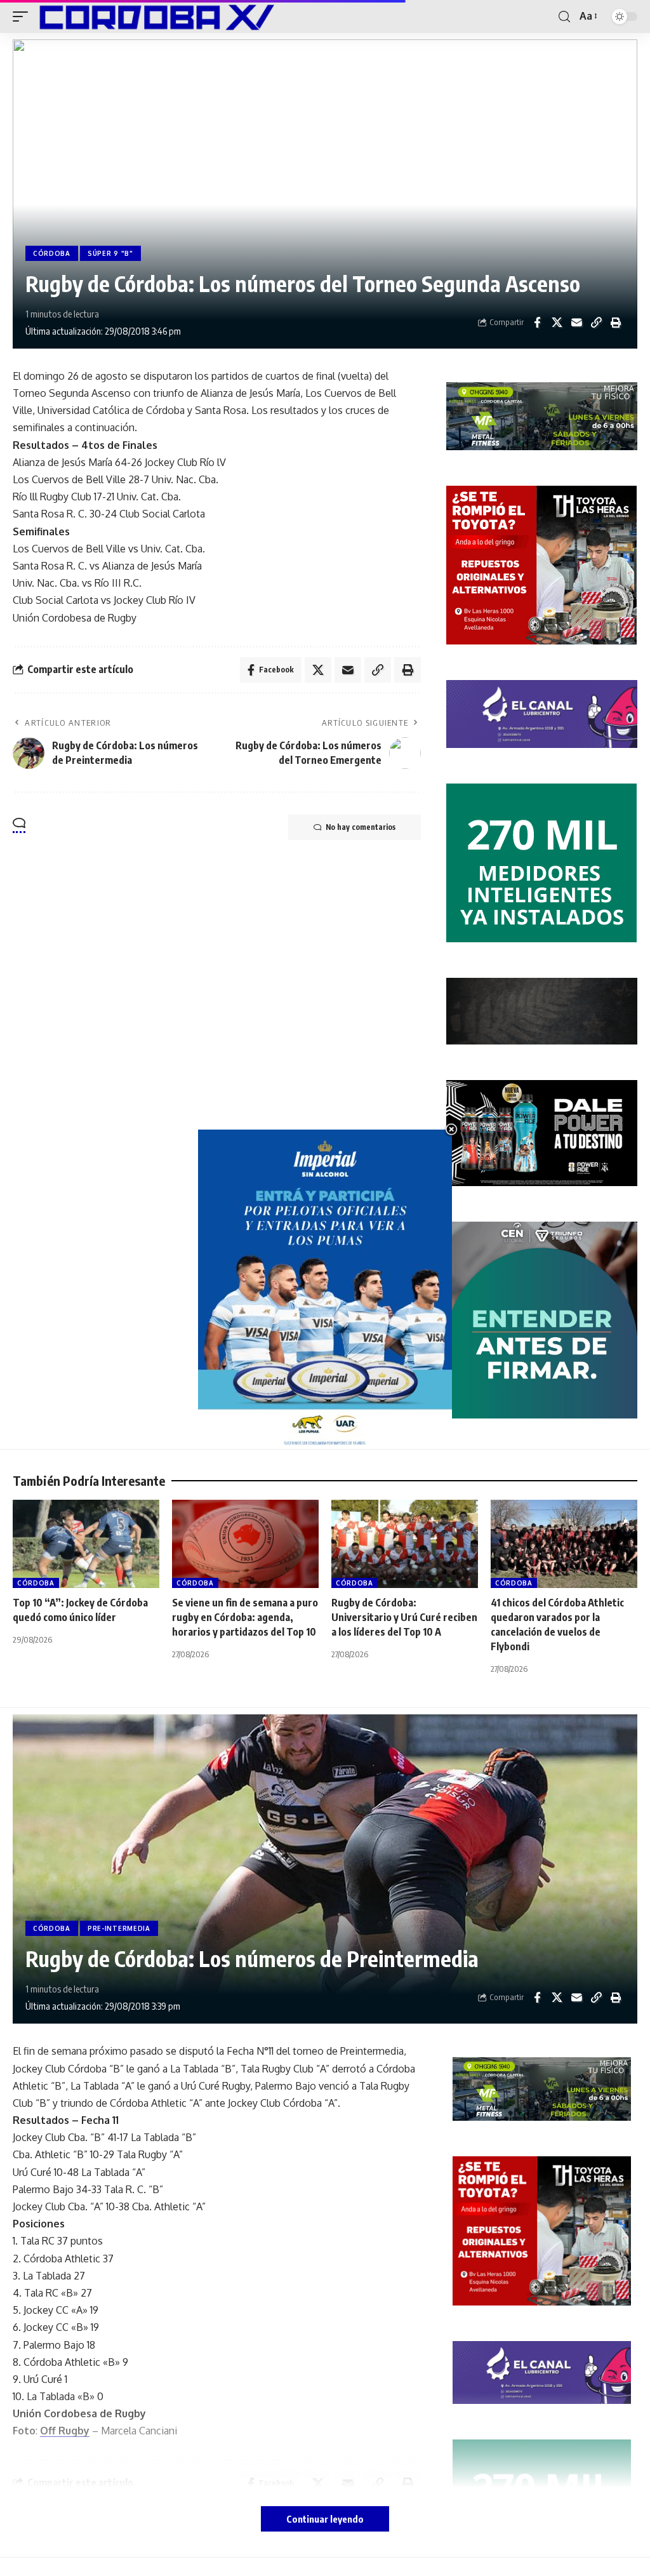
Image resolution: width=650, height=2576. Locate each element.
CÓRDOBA (52, 253)
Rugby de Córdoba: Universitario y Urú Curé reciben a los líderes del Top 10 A (404, 1617)
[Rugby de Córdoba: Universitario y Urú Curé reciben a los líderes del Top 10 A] (405, 1544)
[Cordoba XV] (154, 17)
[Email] (576, 323)
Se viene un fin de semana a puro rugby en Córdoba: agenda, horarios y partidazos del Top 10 (245, 1617)
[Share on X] (557, 323)
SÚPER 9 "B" (110, 253)
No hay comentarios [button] (361, 827)
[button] (23, 17)
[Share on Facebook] (537, 323)
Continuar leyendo (325, 2519)
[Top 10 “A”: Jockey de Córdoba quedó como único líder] (86, 1544)
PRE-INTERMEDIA (119, 1928)
